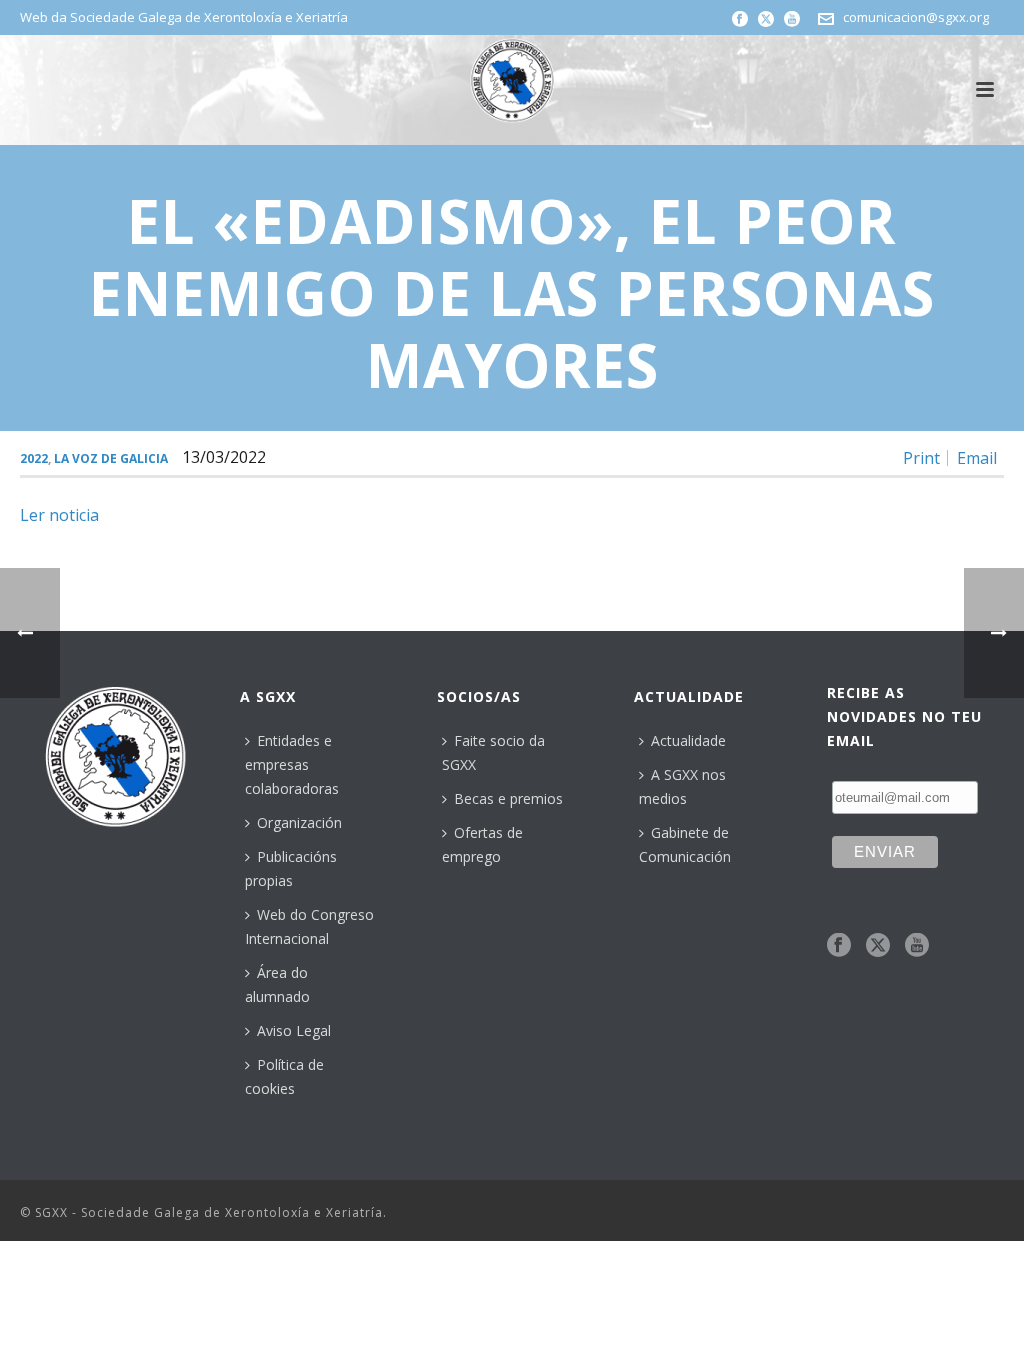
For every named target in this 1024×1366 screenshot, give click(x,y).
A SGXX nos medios (682, 786)
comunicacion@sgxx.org (916, 17)
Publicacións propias (291, 868)
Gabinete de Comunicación (685, 844)
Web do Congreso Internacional (309, 926)
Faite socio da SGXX (493, 752)
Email (977, 458)
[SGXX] (512, 80)
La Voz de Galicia (111, 458)
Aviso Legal (294, 1030)
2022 (34, 458)
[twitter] (878, 946)
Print (921, 458)
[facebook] (839, 946)
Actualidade (688, 740)
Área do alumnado (277, 984)
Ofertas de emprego (482, 844)
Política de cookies (284, 1076)
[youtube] (917, 946)
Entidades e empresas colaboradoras (292, 764)
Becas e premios (508, 798)
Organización (299, 822)
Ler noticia (59, 515)
